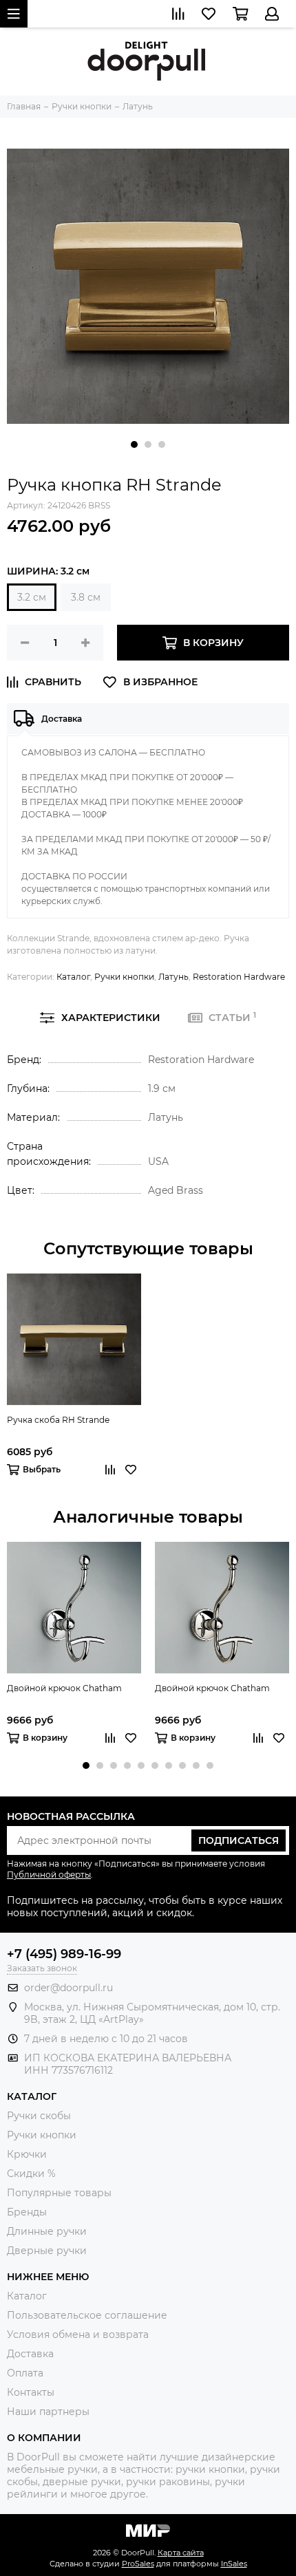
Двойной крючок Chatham (64, 1688)
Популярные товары (59, 2193)
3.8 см (86, 597)
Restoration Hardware (239, 977)
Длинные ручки (47, 2231)
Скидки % (31, 2173)
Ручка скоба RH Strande (58, 1420)
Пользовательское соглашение (87, 2315)
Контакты (31, 2392)
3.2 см (32, 597)
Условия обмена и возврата (78, 2334)
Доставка (30, 2354)
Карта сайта (181, 2553)
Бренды (27, 2212)
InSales (234, 2564)
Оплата (25, 2373)
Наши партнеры (48, 2412)
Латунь (173, 977)
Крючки (27, 2154)
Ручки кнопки (124, 977)
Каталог (73, 977)
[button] (134, 444)
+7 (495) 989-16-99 (64, 1954)
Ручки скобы (39, 2116)
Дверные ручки (47, 2251)
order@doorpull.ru (68, 1988)
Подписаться (239, 1840)
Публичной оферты (49, 1875)
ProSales (138, 2564)
